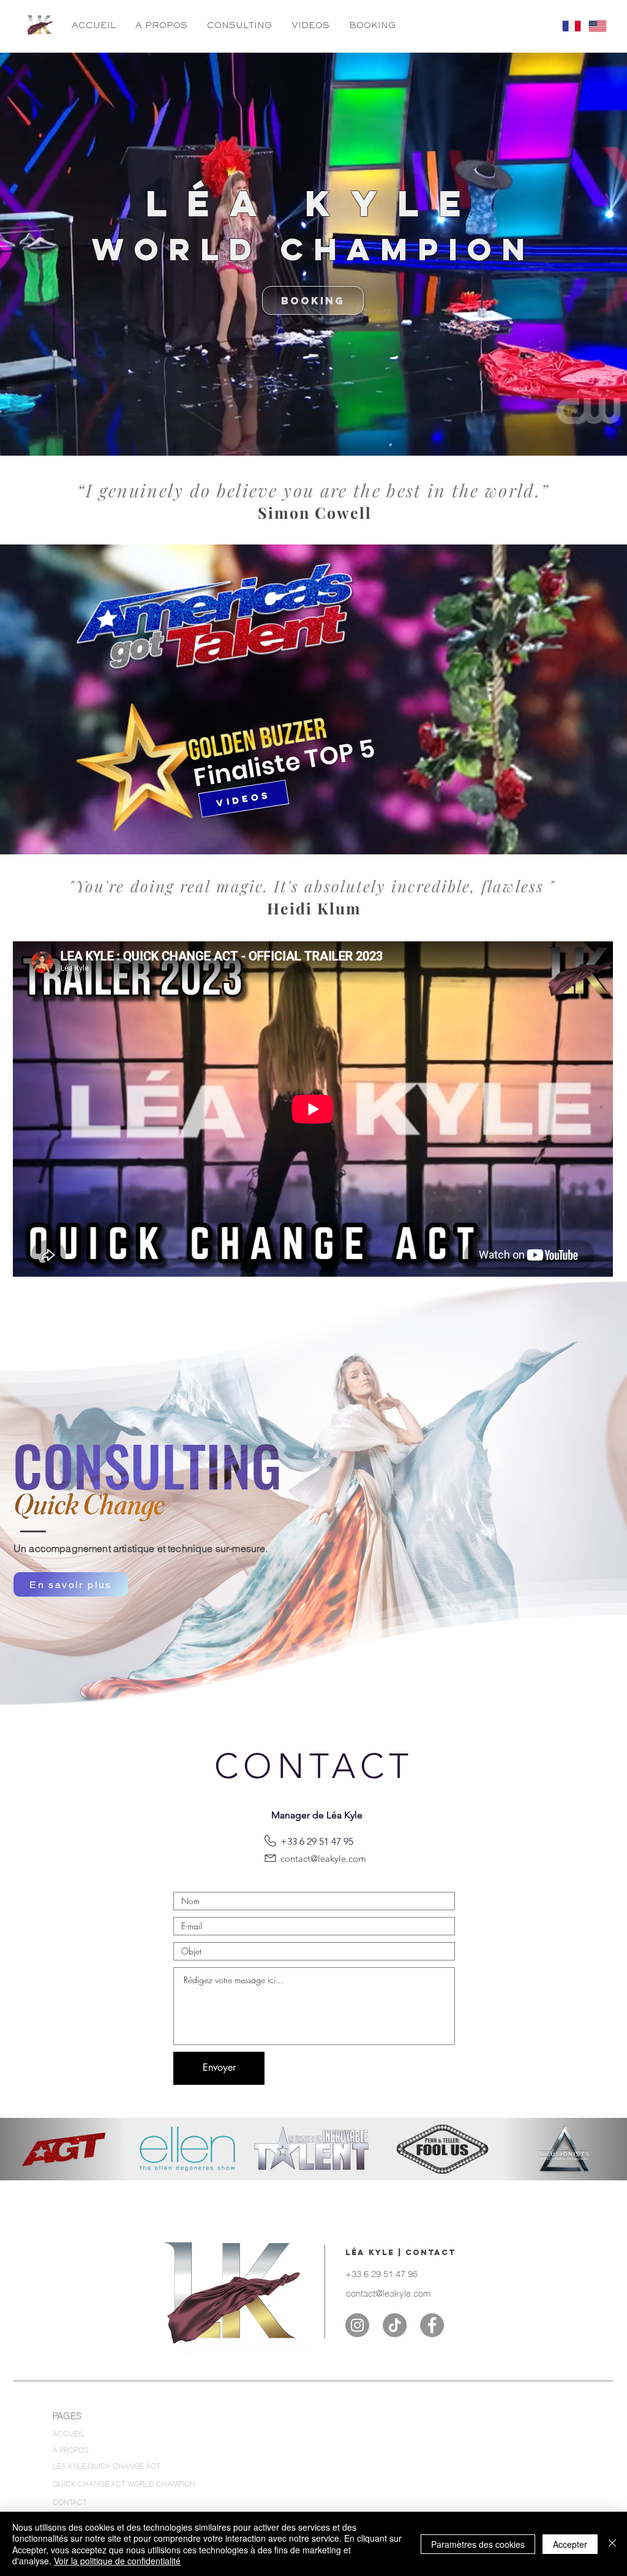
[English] (592, 26)
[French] (566, 26)
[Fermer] (612, 2544)
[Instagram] (357, 2325)
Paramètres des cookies (478, 2544)
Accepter (570, 2544)
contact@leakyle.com (323, 1859)
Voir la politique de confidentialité (117, 2561)
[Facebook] (432, 2325)
